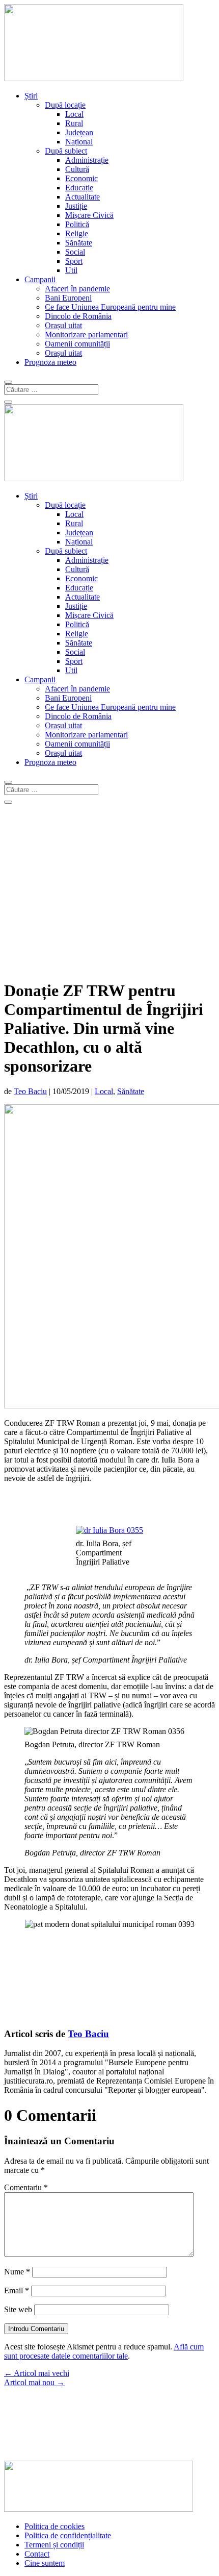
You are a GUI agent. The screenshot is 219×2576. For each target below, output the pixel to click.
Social (75, 252)
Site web (18, 2309)
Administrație (87, 160)
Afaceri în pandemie (77, 289)
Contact (37, 2554)
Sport (74, 261)
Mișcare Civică (89, 215)
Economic (81, 178)
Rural (74, 123)
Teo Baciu (30, 1091)
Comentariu (26, 2187)
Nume (17, 2272)
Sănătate (79, 243)
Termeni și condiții (54, 2545)
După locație (65, 105)
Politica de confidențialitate (68, 2535)
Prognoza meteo (50, 362)
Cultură (77, 169)
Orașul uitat (63, 325)
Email (17, 2290)
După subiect (66, 151)
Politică (77, 224)
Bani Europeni (68, 298)
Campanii (40, 279)
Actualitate (83, 197)
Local (74, 114)
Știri (31, 96)
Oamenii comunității (77, 344)
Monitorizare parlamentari (86, 335)
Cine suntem (45, 2563)
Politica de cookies (54, 2526)
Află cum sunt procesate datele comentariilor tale (104, 2351)
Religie (77, 233)
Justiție (76, 206)
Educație (79, 188)
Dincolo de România (78, 316)
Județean (79, 132)
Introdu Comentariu (36, 2329)
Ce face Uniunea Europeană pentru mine (110, 307)
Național (79, 142)
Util (71, 270)
